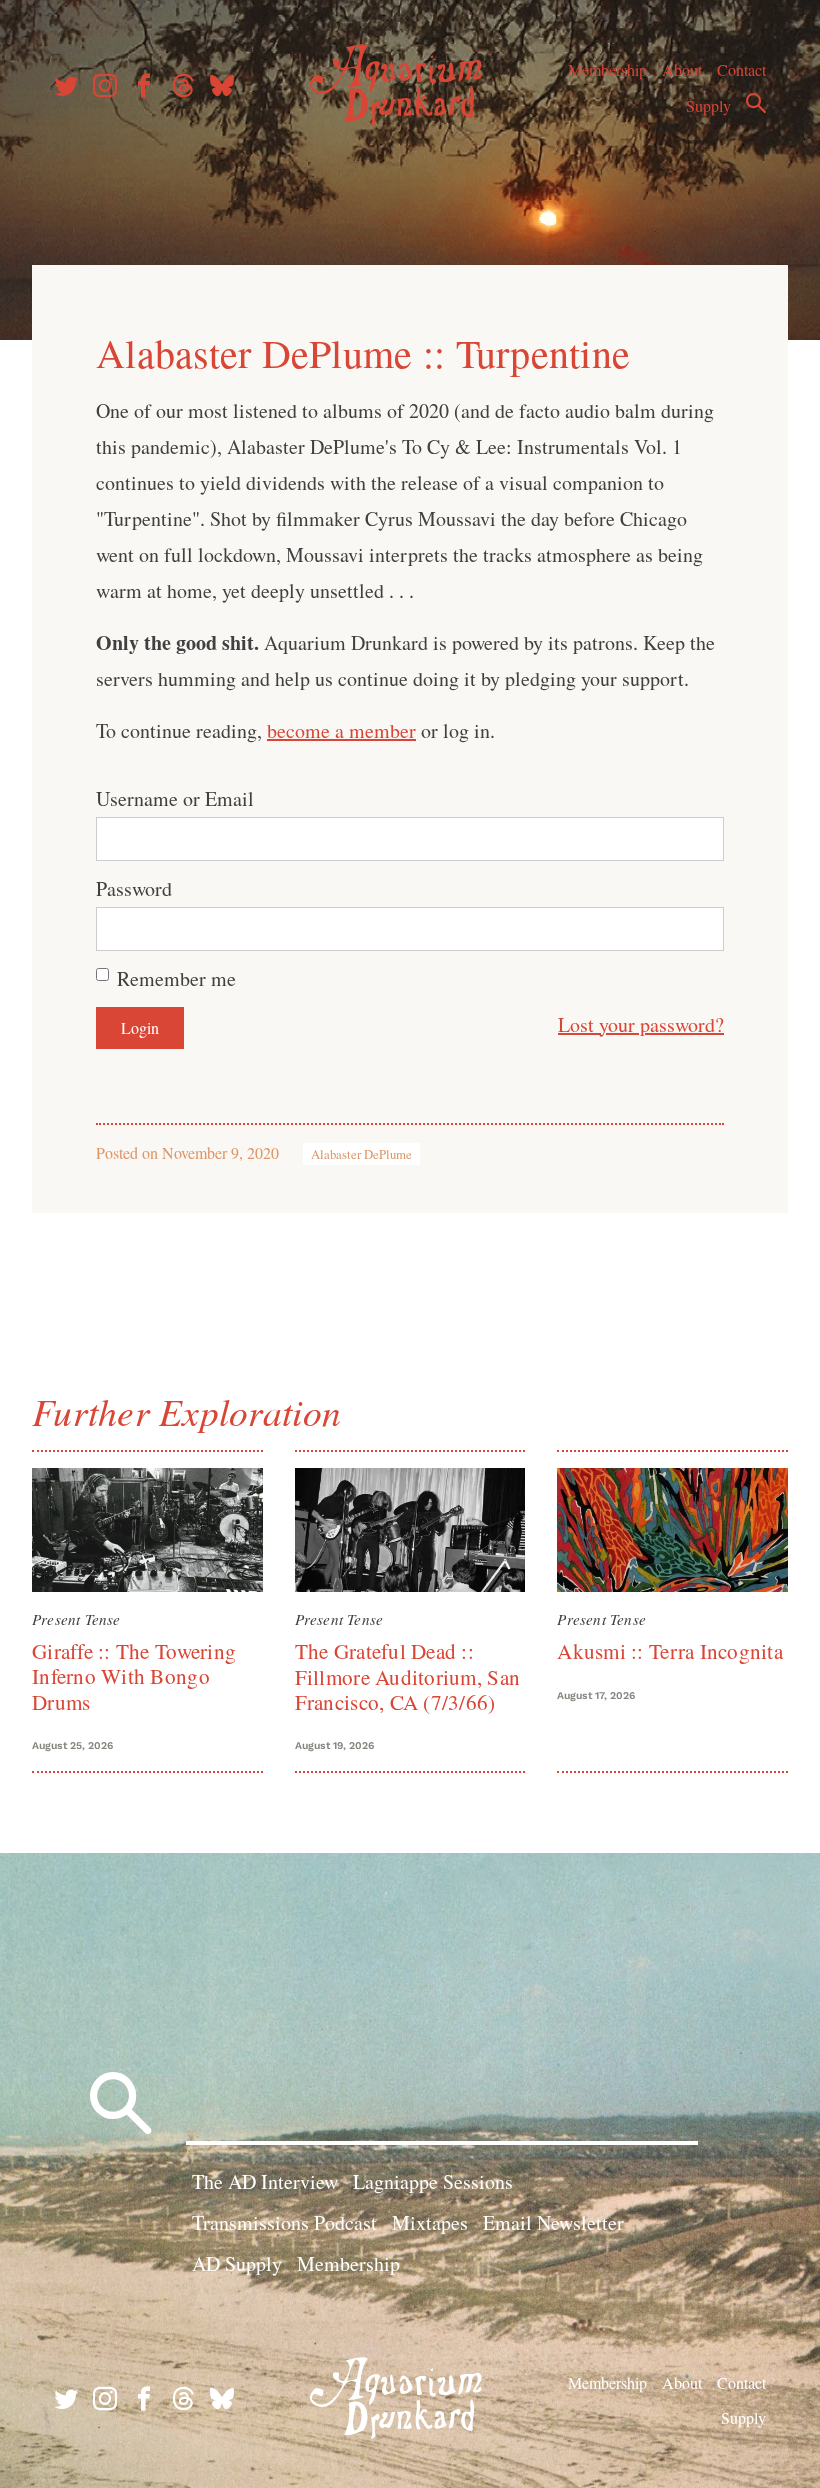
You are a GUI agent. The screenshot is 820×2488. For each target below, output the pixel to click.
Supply (708, 105)
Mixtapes (430, 2222)
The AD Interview (265, 2181)
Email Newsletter (553, 2222)
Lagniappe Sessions (433, 2181)
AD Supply (237, 2263)
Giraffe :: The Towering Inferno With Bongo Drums (134, 1676)
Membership (607, 69)
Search (756, 103)
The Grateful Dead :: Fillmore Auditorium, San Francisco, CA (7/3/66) (407, 1676)
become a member (341, 730)
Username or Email (175, 798)
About (682, 69)
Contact (741, 69)
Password (134, 888)
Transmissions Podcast (284, 2222)
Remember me (176, 978)
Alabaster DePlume (361, 1154)
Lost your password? (641, 1024)
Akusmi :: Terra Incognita (670, 1651)
